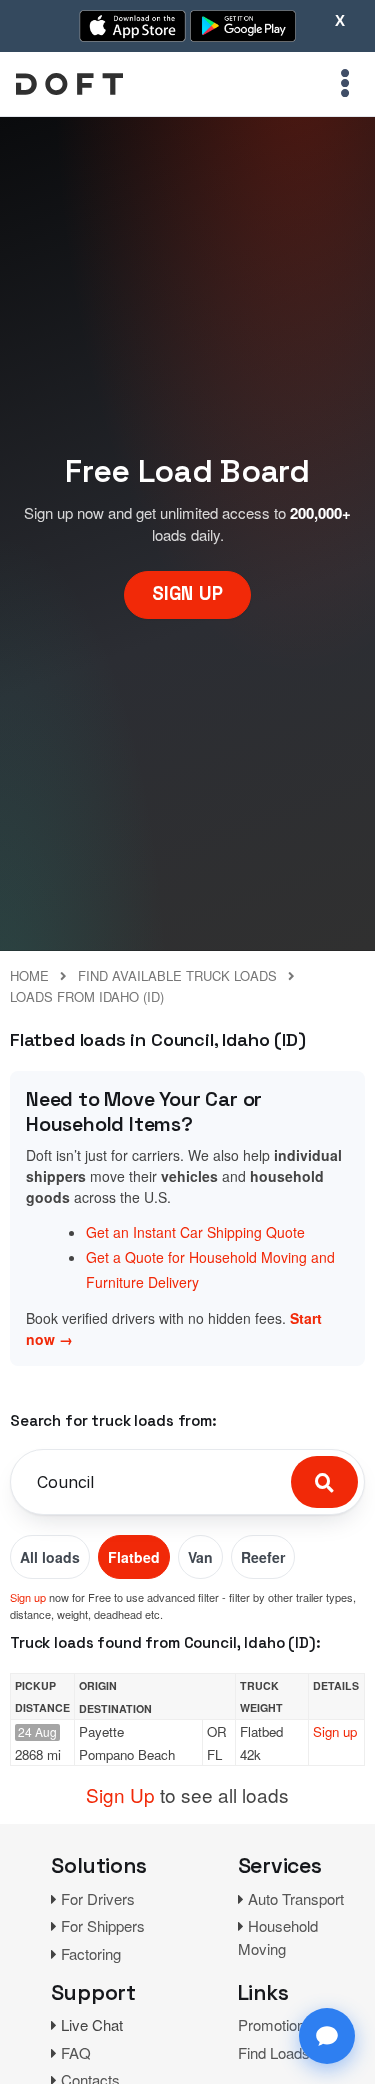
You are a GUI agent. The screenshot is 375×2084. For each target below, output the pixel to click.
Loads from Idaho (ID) (87, 996)
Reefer (263, 1557)
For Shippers (103, 1925)
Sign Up (120, 1794)
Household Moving (278, 1937)
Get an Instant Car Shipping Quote (195, 1232)
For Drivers (98, 1898)
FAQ (76, 2052)
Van (200, 1557)
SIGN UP (187, 593)
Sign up (28, 1597)
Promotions (275, 2024)
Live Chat (92, 2024)
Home (29, 975)
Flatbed (134, 1557)
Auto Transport (296, 1898)
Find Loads (274, 2052)
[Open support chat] (327, 2036)
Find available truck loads (177, 975)
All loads (50, 1557)
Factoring (91, 1953)
